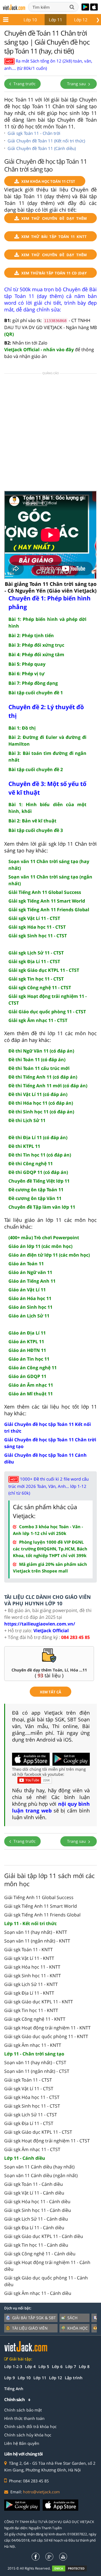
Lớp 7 (71, 2366)
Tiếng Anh (14, 2389)
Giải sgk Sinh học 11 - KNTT (33, 1976)
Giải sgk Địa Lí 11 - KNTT (29, 1993)
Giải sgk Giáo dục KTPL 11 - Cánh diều (44, 2236)
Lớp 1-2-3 (13, 2366)
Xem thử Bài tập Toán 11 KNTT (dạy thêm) (54, 238)
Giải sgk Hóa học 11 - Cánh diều (37, 2202)
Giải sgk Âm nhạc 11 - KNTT (33, 2045)
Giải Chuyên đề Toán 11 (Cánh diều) (42, 148)
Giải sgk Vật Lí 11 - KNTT (29, 1958)
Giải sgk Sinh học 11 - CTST (32, 2106)
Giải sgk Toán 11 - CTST (28, 2080)
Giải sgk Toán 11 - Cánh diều (34, 2184)
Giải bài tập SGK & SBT (34, 2318)
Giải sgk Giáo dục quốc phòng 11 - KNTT (46, 2036)
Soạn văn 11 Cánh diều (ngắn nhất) (41, 2175)
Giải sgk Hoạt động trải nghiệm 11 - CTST (47, 2141)
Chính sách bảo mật (23, 2410)
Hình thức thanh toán (24, 2418)
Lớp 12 (81, 20)
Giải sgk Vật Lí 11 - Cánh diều (34, 2193)
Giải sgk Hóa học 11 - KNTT (32, 1967)
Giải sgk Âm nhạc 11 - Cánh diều (38, 2293)
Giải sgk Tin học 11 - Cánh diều (36, 2245)
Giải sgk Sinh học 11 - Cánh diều (38, 2210)
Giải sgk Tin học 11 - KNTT (31, 2010)
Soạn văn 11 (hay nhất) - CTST (35, 2062)
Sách (72, 2318)
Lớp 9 (10, 2378)
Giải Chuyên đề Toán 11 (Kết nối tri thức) (46, 141)
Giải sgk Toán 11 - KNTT (28, 1950)
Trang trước (24, 84)
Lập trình (74, 2378)
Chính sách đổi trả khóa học (30, 2426)
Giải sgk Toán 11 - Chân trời (34, 133)
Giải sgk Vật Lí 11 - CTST (29, 2089)
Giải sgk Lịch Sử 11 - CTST (31, 2115)
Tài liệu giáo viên (30, 2328)
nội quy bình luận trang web (51, 1807)
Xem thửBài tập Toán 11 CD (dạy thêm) (54, 274)
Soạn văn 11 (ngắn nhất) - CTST (37, 2071)
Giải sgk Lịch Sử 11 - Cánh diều (36, 2219)
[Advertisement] (50, 434)
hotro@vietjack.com (41, 2492)
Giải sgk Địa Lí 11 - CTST (29, 2123)
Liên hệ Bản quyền (22, 2443)
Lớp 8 (84, 2366)
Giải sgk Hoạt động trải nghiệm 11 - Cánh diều (47, 2266)
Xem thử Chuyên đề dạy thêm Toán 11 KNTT (54, 219)
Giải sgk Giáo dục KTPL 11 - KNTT (39, 2002)
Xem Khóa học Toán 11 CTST (48, 181)
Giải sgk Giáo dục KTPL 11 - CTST (38, 2132)
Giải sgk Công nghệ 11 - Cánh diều (40, 2254)
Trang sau (77, 84)
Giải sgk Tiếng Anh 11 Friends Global (42, 1915)
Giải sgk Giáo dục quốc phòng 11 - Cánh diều (46, 2281)
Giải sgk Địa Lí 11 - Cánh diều (34, 2228)
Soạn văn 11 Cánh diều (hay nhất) (39, 2167)
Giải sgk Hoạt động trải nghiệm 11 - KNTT (47, 2028)
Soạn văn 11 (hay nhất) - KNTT (36, 1932)
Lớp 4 (30, 2366)
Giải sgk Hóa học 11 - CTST (32, 2097)
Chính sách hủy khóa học (28, 2435)
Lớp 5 (44, 2366)
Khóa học (78, 2328)
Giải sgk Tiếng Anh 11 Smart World (41, 1906)
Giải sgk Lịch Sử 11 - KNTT (31, 1984)
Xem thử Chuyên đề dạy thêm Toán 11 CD (54, 256)
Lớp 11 (56, 20)
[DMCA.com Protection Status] (73, 2568)
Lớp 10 (30, 20)
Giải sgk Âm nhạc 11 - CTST (32, 2149)
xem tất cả (50, 1692)
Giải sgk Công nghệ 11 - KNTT (35, 2019)
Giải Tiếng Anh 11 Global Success (39, 1897)
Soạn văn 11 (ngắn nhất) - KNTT (37, 1941)
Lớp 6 (57, 2366)
